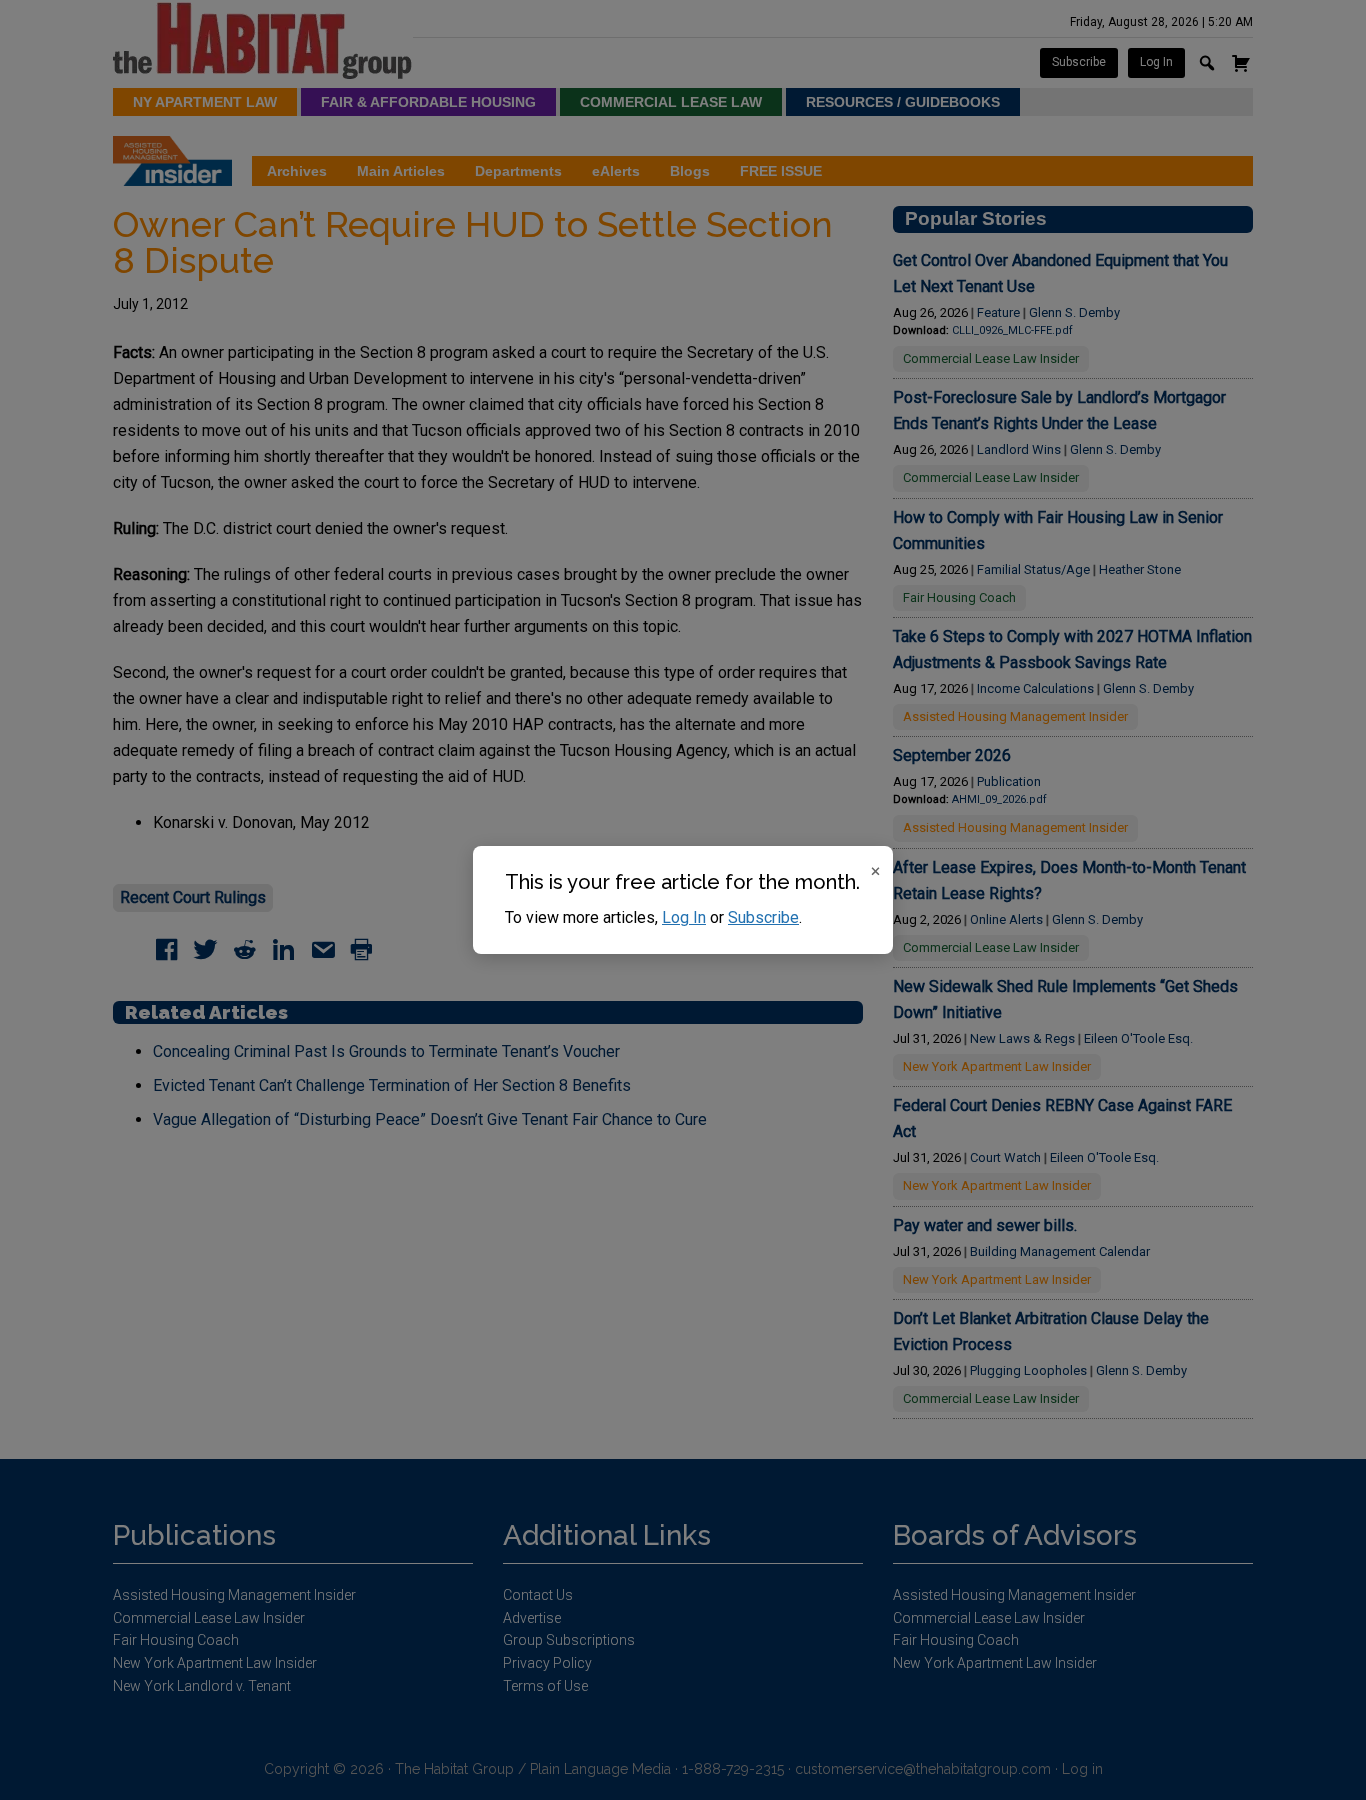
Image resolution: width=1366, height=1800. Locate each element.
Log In (684, 917)
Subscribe (763, 917)
